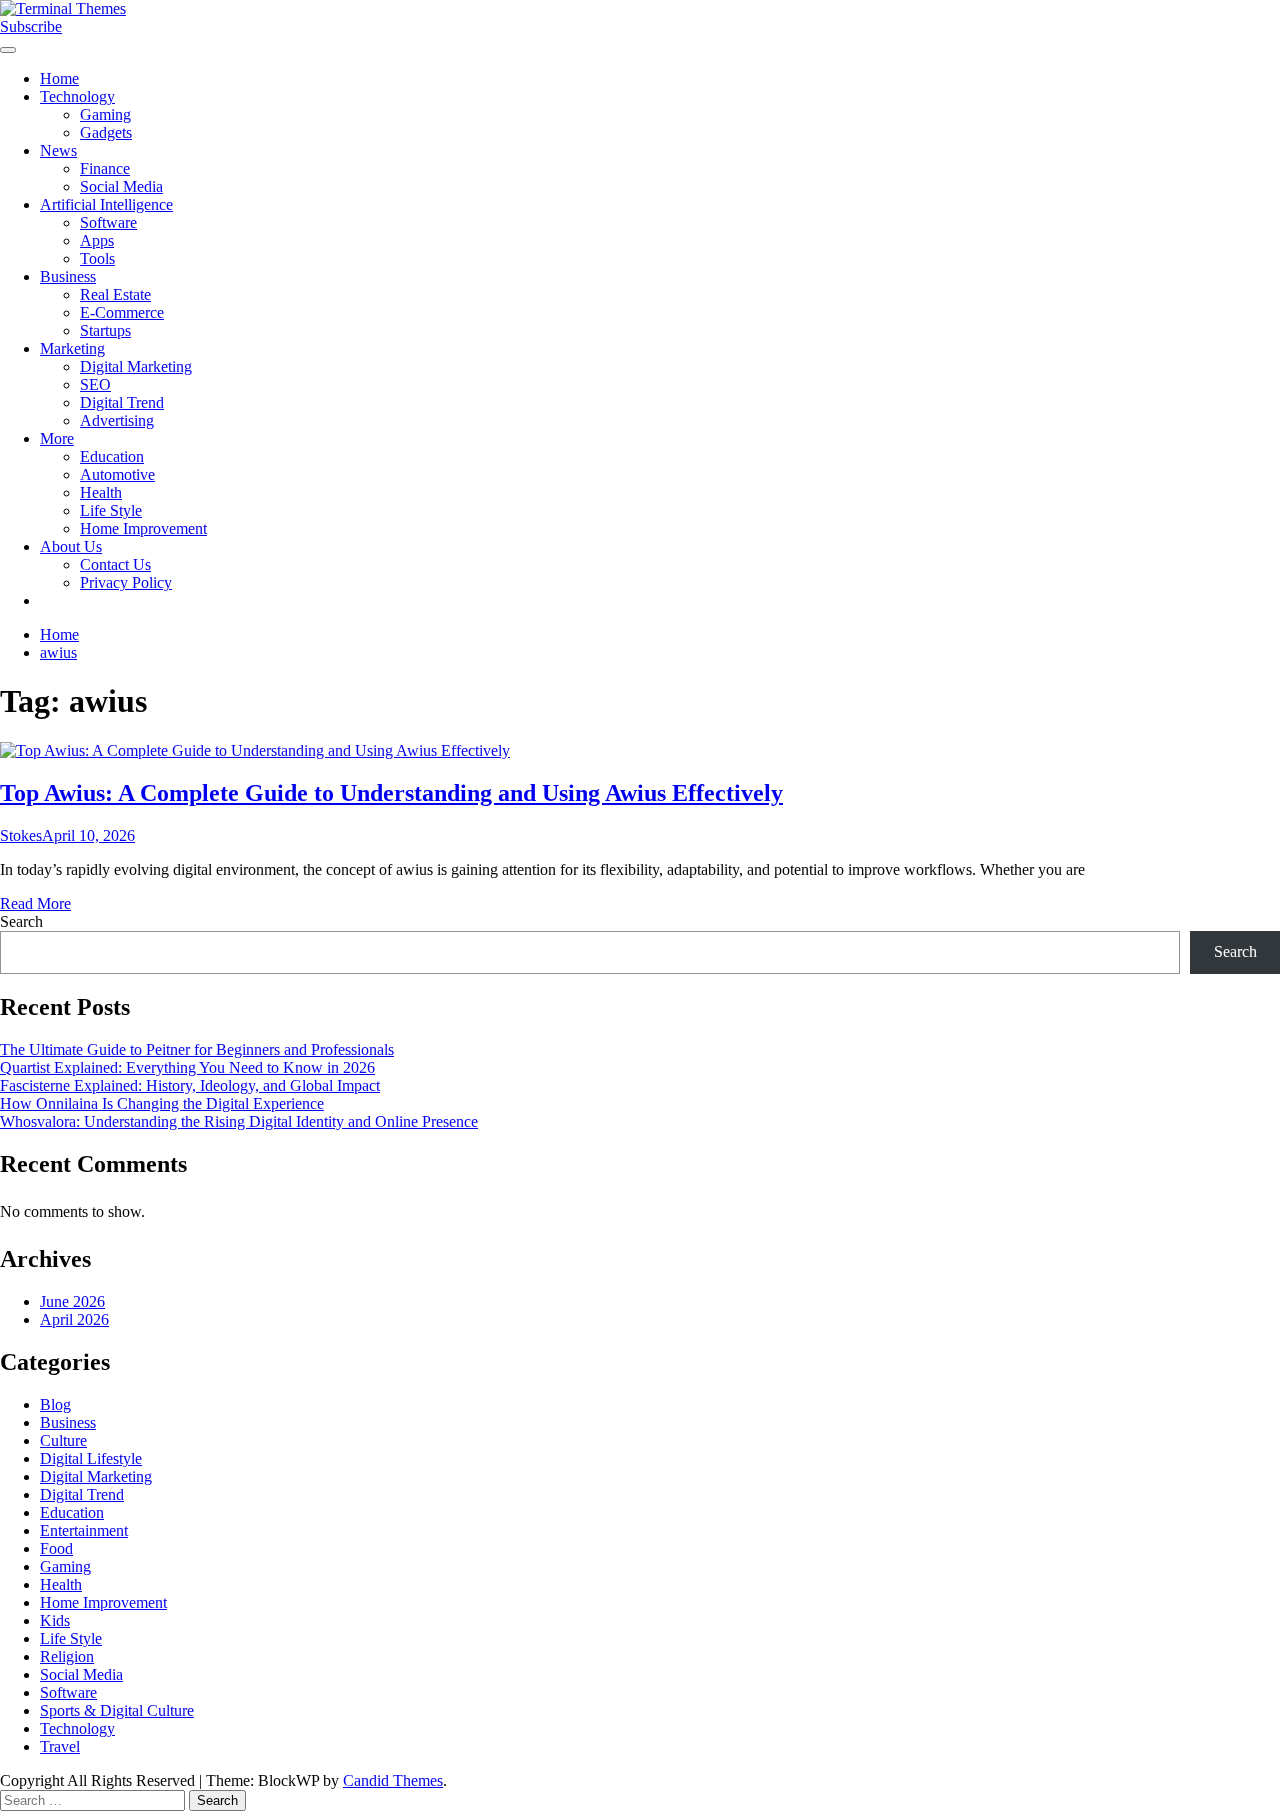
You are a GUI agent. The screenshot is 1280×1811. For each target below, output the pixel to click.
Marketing (72, 348)
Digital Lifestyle (91, 1458)
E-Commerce (122, 312)
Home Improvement (143, 528)
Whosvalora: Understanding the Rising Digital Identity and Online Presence (239, 1121)
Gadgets (106, 132)
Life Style (111, 510)
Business (68, 276)
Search (21, 921)
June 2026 (72, 1301)
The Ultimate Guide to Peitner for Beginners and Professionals (197, 1049)
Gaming (105, 114)
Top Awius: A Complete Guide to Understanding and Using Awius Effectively (391, 793)
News (58, 150)
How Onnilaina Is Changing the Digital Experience (162, 1103)
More (57, 438)
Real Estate (115, 294)
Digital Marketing (136, 366)
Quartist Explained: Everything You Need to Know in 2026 (187, 1067)
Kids (55, 1620)
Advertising (117, 420)
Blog (55, 1404)
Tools (97, 258)
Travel (60, 1746)
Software (108, 222)
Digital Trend (122, 402)
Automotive (117, 474)
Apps (97, 240)
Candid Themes (393, 1780)
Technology (77, 96)
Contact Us (115, 564)
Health (101, 492)
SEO (95, 384)
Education (112, 456)
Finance (105, 168)
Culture (63, 1440)
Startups (105, 330)
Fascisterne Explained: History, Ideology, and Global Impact (190, 1085)
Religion (67, 1656)
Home (59, 78)
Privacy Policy (126, 582)
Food (56, 1548)
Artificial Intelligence (106, 204)
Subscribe (31, 26)
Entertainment (84, 1530)
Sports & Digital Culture (117, 1710)
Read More (35, 903)
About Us (71, 546)
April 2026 (74, 1319)
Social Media (121, 186)
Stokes (21, 835)
